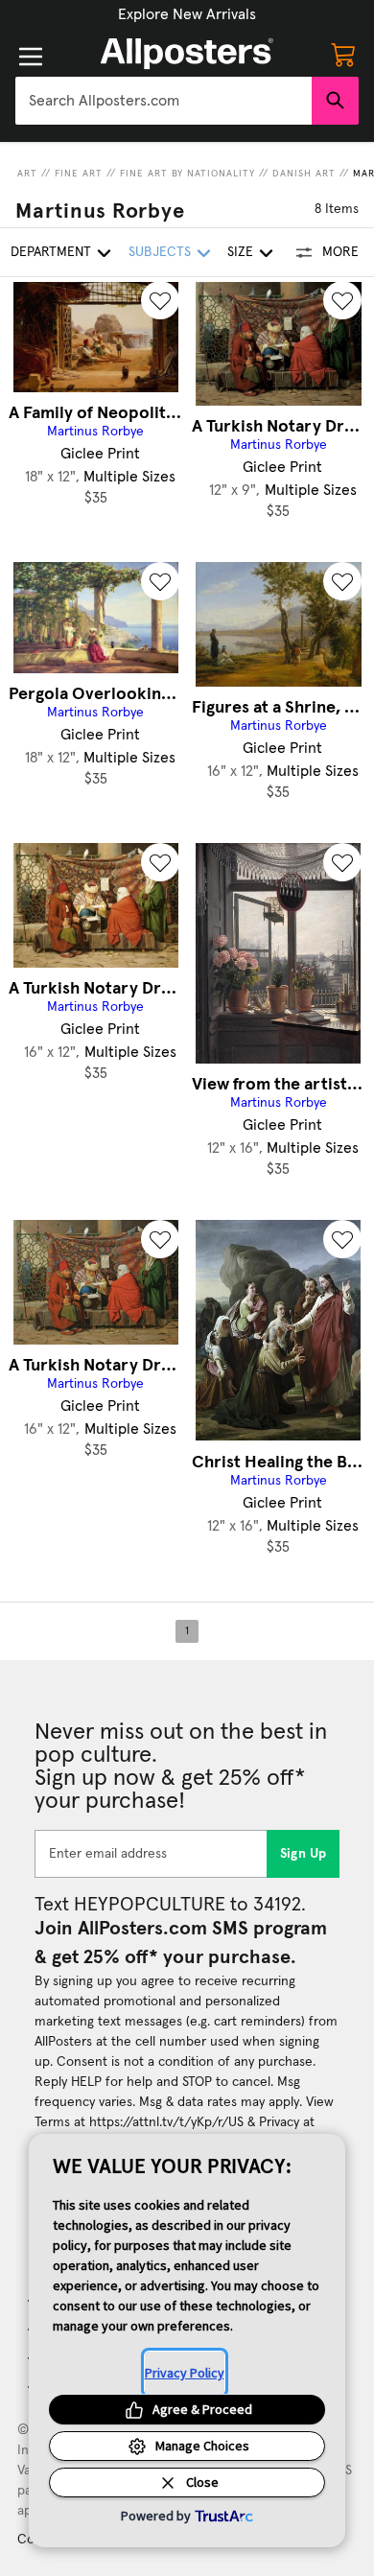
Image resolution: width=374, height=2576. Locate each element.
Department (51, 252)
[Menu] (31, 57)
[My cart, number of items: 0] (343, 54)
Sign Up (304, 1854)
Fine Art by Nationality (187, 174)
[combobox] (164, 101)
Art (27, 174)
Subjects (160, 252)
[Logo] (187, 54)
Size (240, 252)
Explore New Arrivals (187, 14)
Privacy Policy (185, 2373)
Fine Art (79, 174)
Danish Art (304, 174)
